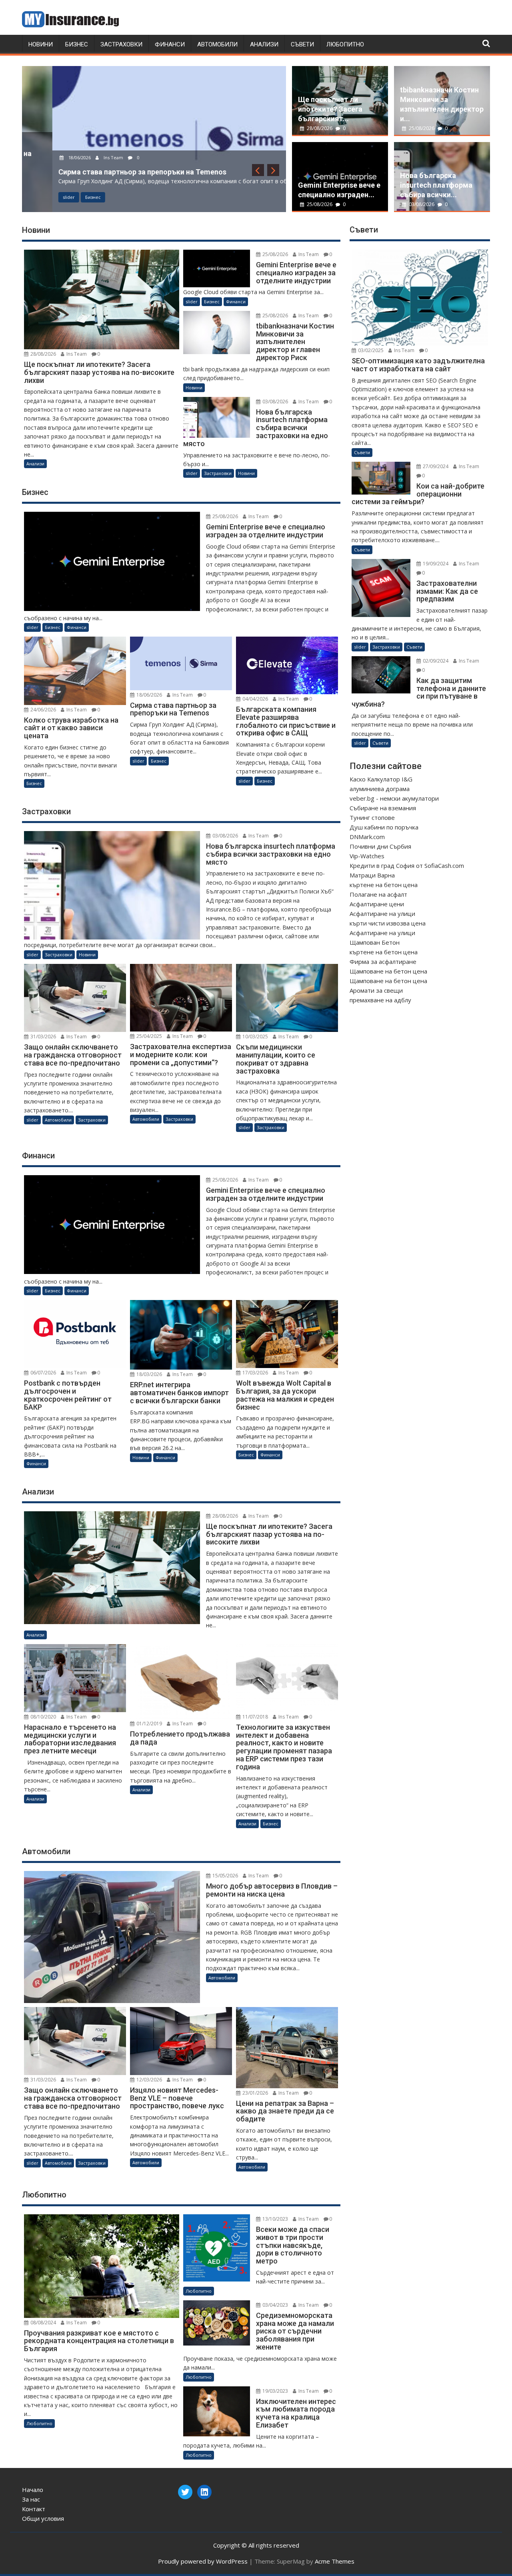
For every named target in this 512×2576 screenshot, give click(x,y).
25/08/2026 (320, 204)
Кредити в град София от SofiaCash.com (407, 865)
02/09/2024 (435, 661)
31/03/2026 (43, 1037)
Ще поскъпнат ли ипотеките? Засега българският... (330, 109)
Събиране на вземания (383, 808)
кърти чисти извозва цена (388, 923)
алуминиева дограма (380, 789)
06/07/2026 (43, 1373)
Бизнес (77, 44)
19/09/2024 (435, 564)
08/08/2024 (43, 2323)
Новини (41, 44)
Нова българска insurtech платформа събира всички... (436, 185)
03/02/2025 (370, 350)
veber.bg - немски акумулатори (394, 798)
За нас (31, 2499)
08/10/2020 (43, 1717)
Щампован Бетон (375, 942)
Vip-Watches (367, 856)
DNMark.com (367, 837)
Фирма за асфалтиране (383, 961)
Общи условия (43, 2518)
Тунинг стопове (372, 817)
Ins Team (83, 157)
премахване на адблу (380, 1000)
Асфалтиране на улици (382, 913)
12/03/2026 (149, 2080)
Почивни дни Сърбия (380, 846)
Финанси (170, 44)
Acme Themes (335, 2561)
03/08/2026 (422, 204)
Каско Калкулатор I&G (381, 779)
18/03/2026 (149, 1374)
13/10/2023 (275, 2219)
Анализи (264, 44)
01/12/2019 (149, 1724)
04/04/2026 (255, 699)
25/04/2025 (149, 1036)
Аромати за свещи (376, 990)
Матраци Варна (372, 875)
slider (38, 197)
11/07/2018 (255, 1717)
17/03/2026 (255, 1373)
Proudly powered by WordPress (203, 2561)
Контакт (34, 2509)
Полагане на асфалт (378, 894)
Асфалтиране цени (377, 904)
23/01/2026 (255, 2093)
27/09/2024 (435, 466)
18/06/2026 (49, 157)
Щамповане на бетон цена (388, 971)
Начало (33, 2490)
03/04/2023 (275, 2305)
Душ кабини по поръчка (384, 827)
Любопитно (345, 44)
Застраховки (121, 44)
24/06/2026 (43, 710)
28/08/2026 (320, 128)
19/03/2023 (275, 2391)
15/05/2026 (225, 1876)
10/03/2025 (255, 1037)
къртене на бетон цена (384, 885)
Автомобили (217, 44)
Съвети (302, 44)
